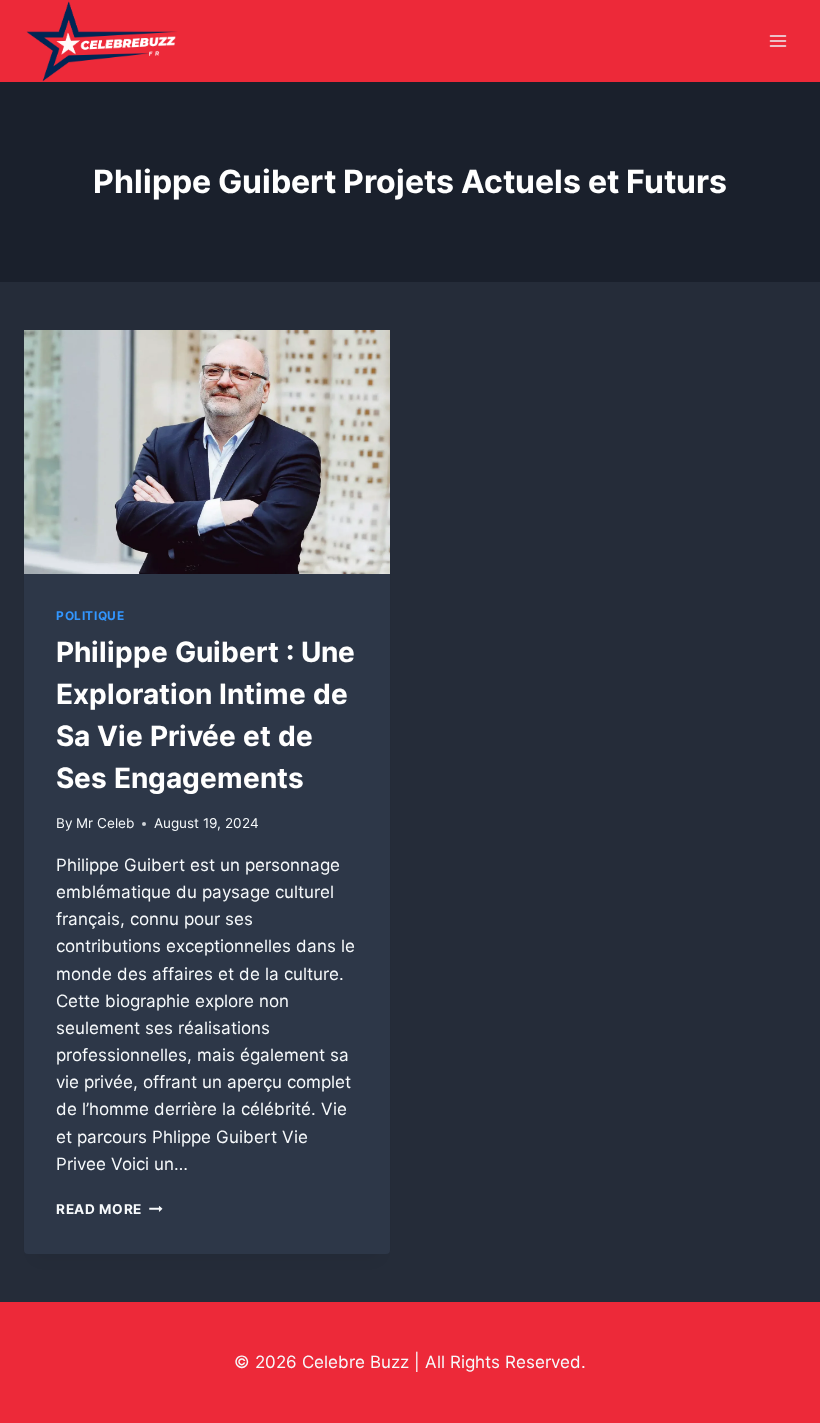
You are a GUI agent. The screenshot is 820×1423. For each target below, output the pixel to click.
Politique (90, 615)
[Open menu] (777, 41)
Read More (109, 1209)
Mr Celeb (105, 823)
